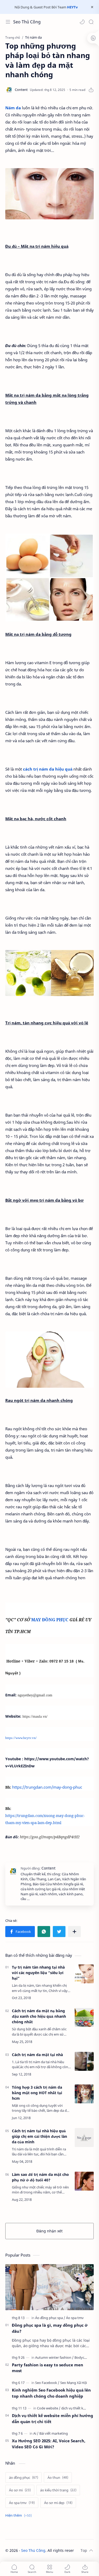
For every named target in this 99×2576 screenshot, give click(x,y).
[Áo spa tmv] (75, 2318)
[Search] (91, 22)
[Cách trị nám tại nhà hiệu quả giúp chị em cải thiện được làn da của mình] (84, 2138)
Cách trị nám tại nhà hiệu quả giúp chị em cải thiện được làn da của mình (39, 2136)
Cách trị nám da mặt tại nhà (37, 2055)
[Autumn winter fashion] (54, 2357)
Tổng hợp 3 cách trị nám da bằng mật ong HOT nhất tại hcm (37, 2093)
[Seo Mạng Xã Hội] (74, 2383)
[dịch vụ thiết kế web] (77, 2408)
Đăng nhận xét (49, 2231)
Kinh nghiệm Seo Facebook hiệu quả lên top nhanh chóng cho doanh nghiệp (51, 2393)
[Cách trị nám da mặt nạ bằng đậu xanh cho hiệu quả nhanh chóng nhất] (84, 2017)
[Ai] (36, 2433)
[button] (82, 22)
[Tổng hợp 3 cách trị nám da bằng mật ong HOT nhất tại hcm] (84, 2094)
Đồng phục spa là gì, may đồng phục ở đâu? (50, 2328)
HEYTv (72, 7)
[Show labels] (20, 2515)
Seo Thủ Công (27, 22)
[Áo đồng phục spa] (50, 2318)
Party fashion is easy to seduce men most (48, 2368)
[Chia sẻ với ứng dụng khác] (74, 1932)
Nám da (13, 108)
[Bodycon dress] (86, 2357)
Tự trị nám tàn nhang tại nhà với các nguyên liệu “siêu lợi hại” (38, 1973)
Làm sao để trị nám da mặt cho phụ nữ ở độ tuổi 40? (40, 2177)
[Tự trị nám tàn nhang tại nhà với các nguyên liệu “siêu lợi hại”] (84, 1974)
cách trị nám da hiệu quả (48, 769)
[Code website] (49, 2408)
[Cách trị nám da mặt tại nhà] (84, 2061)
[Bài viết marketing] (54, 2433)
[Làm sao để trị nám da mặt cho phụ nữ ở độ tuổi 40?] (84, 2181)
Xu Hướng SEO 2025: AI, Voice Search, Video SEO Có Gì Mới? (49, 2444)
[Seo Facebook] (47, 2383)
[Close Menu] (92, 7)
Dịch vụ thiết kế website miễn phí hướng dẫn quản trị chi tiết (53, 2418)
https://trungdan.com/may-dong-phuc (47, 1787)
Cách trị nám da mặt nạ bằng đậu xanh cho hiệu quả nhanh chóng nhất (39, 2016)
